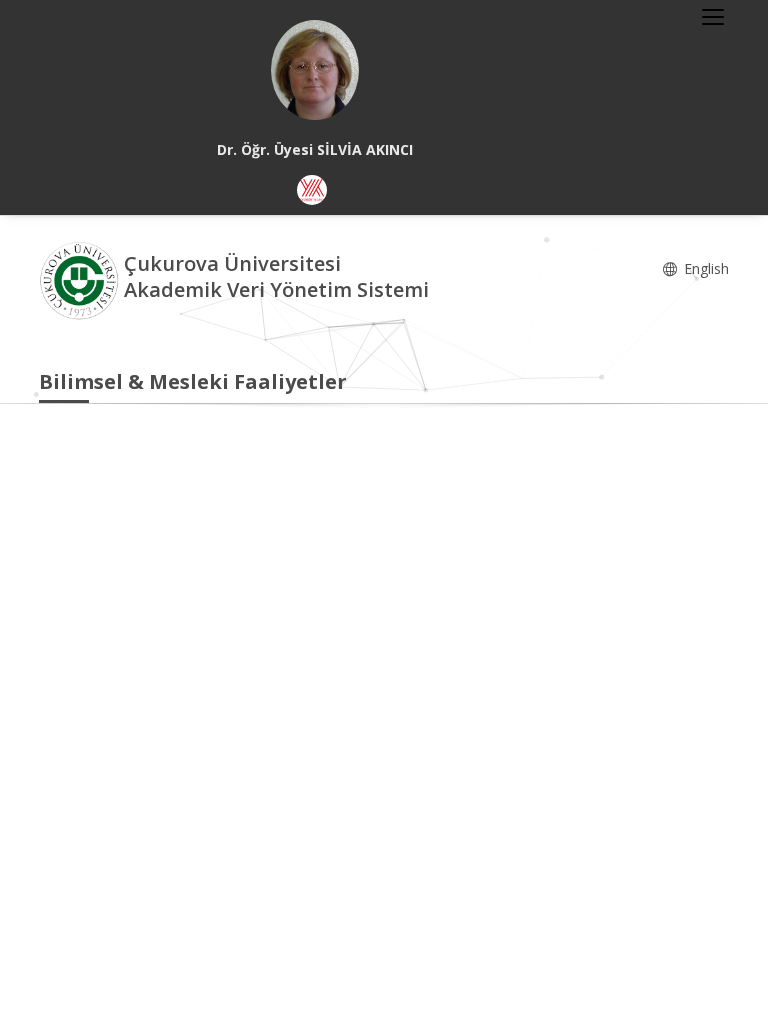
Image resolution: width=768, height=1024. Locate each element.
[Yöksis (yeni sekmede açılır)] (312, 190)
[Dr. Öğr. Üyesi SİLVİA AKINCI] (315, 70)
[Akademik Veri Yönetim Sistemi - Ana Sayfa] (81, 279)
